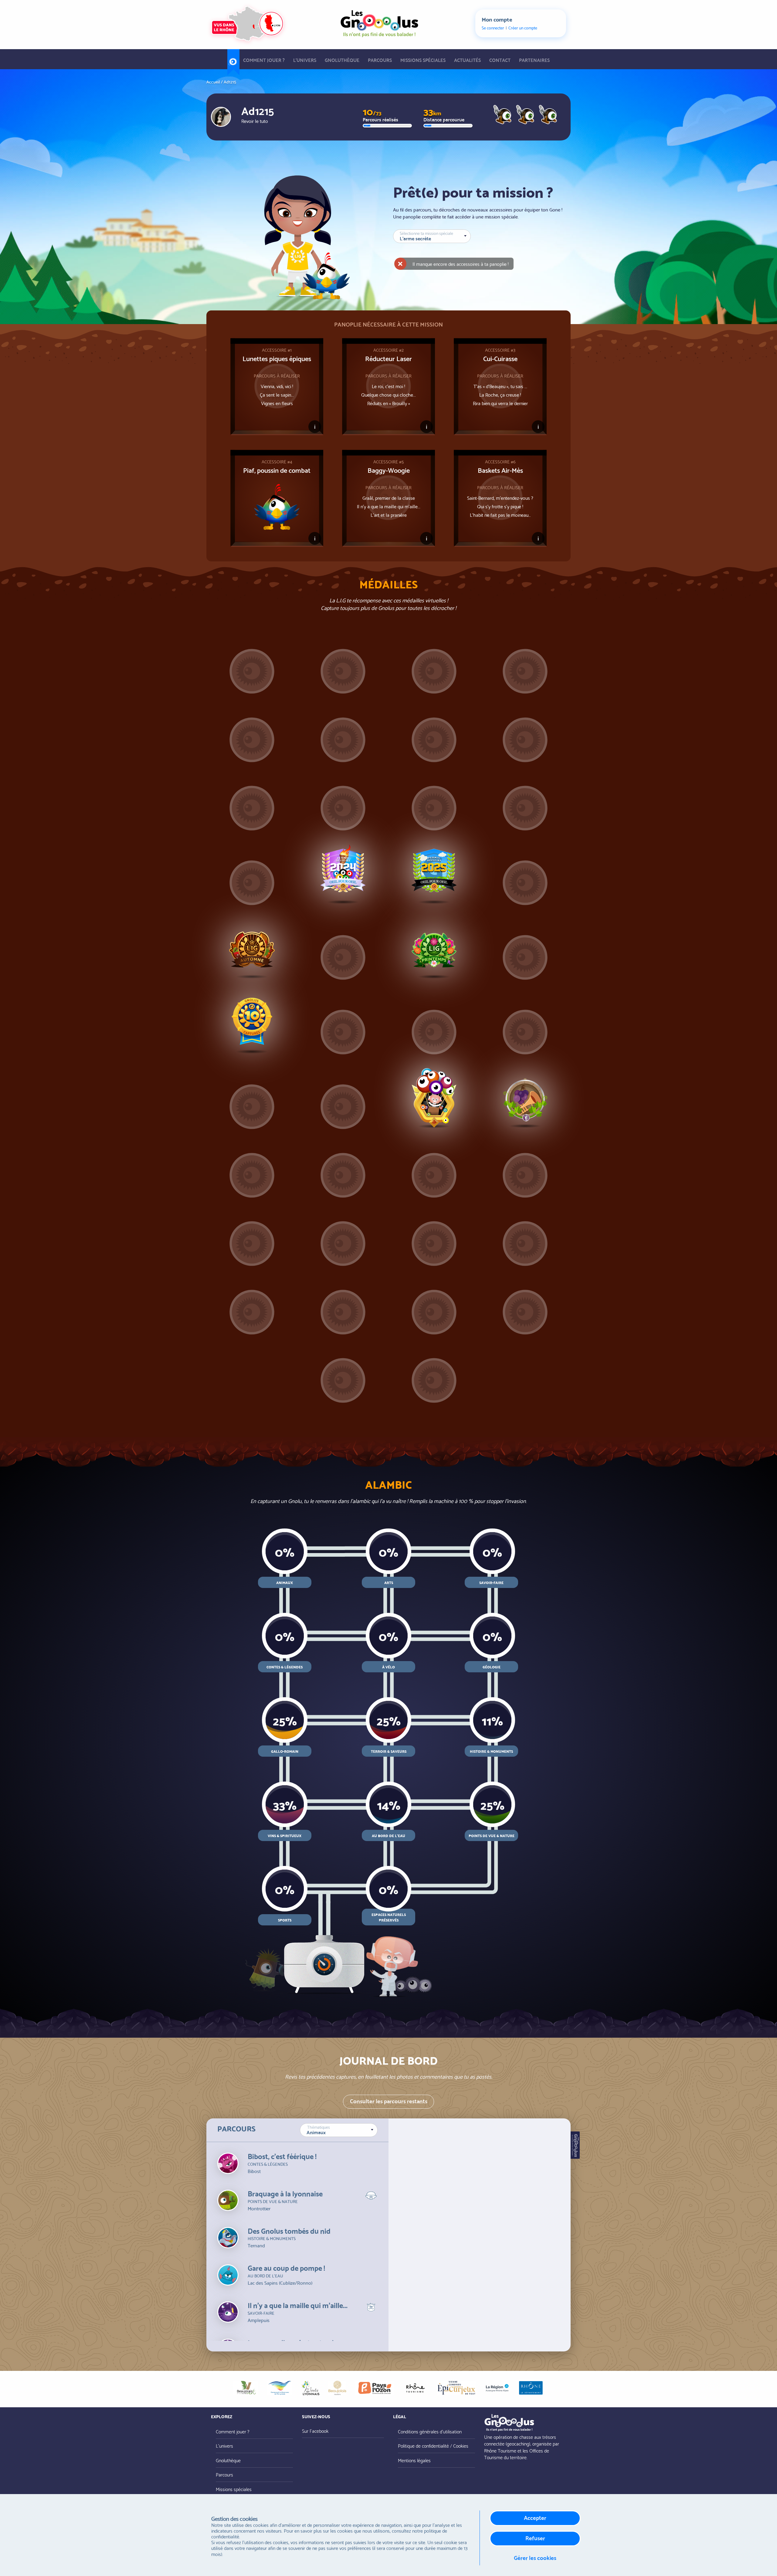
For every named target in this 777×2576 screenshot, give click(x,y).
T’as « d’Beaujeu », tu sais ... (500, 386)
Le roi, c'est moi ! (388, 386)
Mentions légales (414, 2460)
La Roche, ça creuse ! (500, 394)
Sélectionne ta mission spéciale (426, 233)
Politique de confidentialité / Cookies (433, 2445)
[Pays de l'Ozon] (375, 2388)
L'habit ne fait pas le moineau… (500, 515)
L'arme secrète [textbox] (415, 238)
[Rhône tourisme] (415, 2388)
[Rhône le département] (531, 2388)
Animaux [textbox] (316, 2132)
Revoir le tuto (255, 121)
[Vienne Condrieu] (456, 2388)
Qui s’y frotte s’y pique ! (500, 506)
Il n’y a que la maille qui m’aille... (389, 506)
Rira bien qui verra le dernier (500, 403)
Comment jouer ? (264, 60)
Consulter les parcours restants (389, 2101)
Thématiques (319, 2127)
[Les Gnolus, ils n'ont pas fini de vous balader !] (379, 22)
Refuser (535, 2538)
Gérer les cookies (535, 2557)
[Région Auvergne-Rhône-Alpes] (497, 2388)
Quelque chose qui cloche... (388, 394)
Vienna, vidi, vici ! (277, 386)
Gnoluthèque (342, 60)
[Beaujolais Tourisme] (337, 2388)
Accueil (233, 59)
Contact (500, 60)
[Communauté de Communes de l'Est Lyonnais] (280, 2388)
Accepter (535, 2517)
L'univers (305, 60)
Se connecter (493, 28)
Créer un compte (523, 28)
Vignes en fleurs (277, 403)
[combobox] (339, 2130)
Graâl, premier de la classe (389, 498)
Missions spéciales (423, 60)
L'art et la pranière (389, 515)
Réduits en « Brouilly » (389, 403)
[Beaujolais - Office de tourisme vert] (246, 2388)
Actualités (467, 60)
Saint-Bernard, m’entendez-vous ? (500, 498)
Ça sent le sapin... (277, 394)
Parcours (380, 60)
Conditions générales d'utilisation (430, 2431)
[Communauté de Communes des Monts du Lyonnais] (310, 2388)
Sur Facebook (315, 2430)
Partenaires (534, 60)
